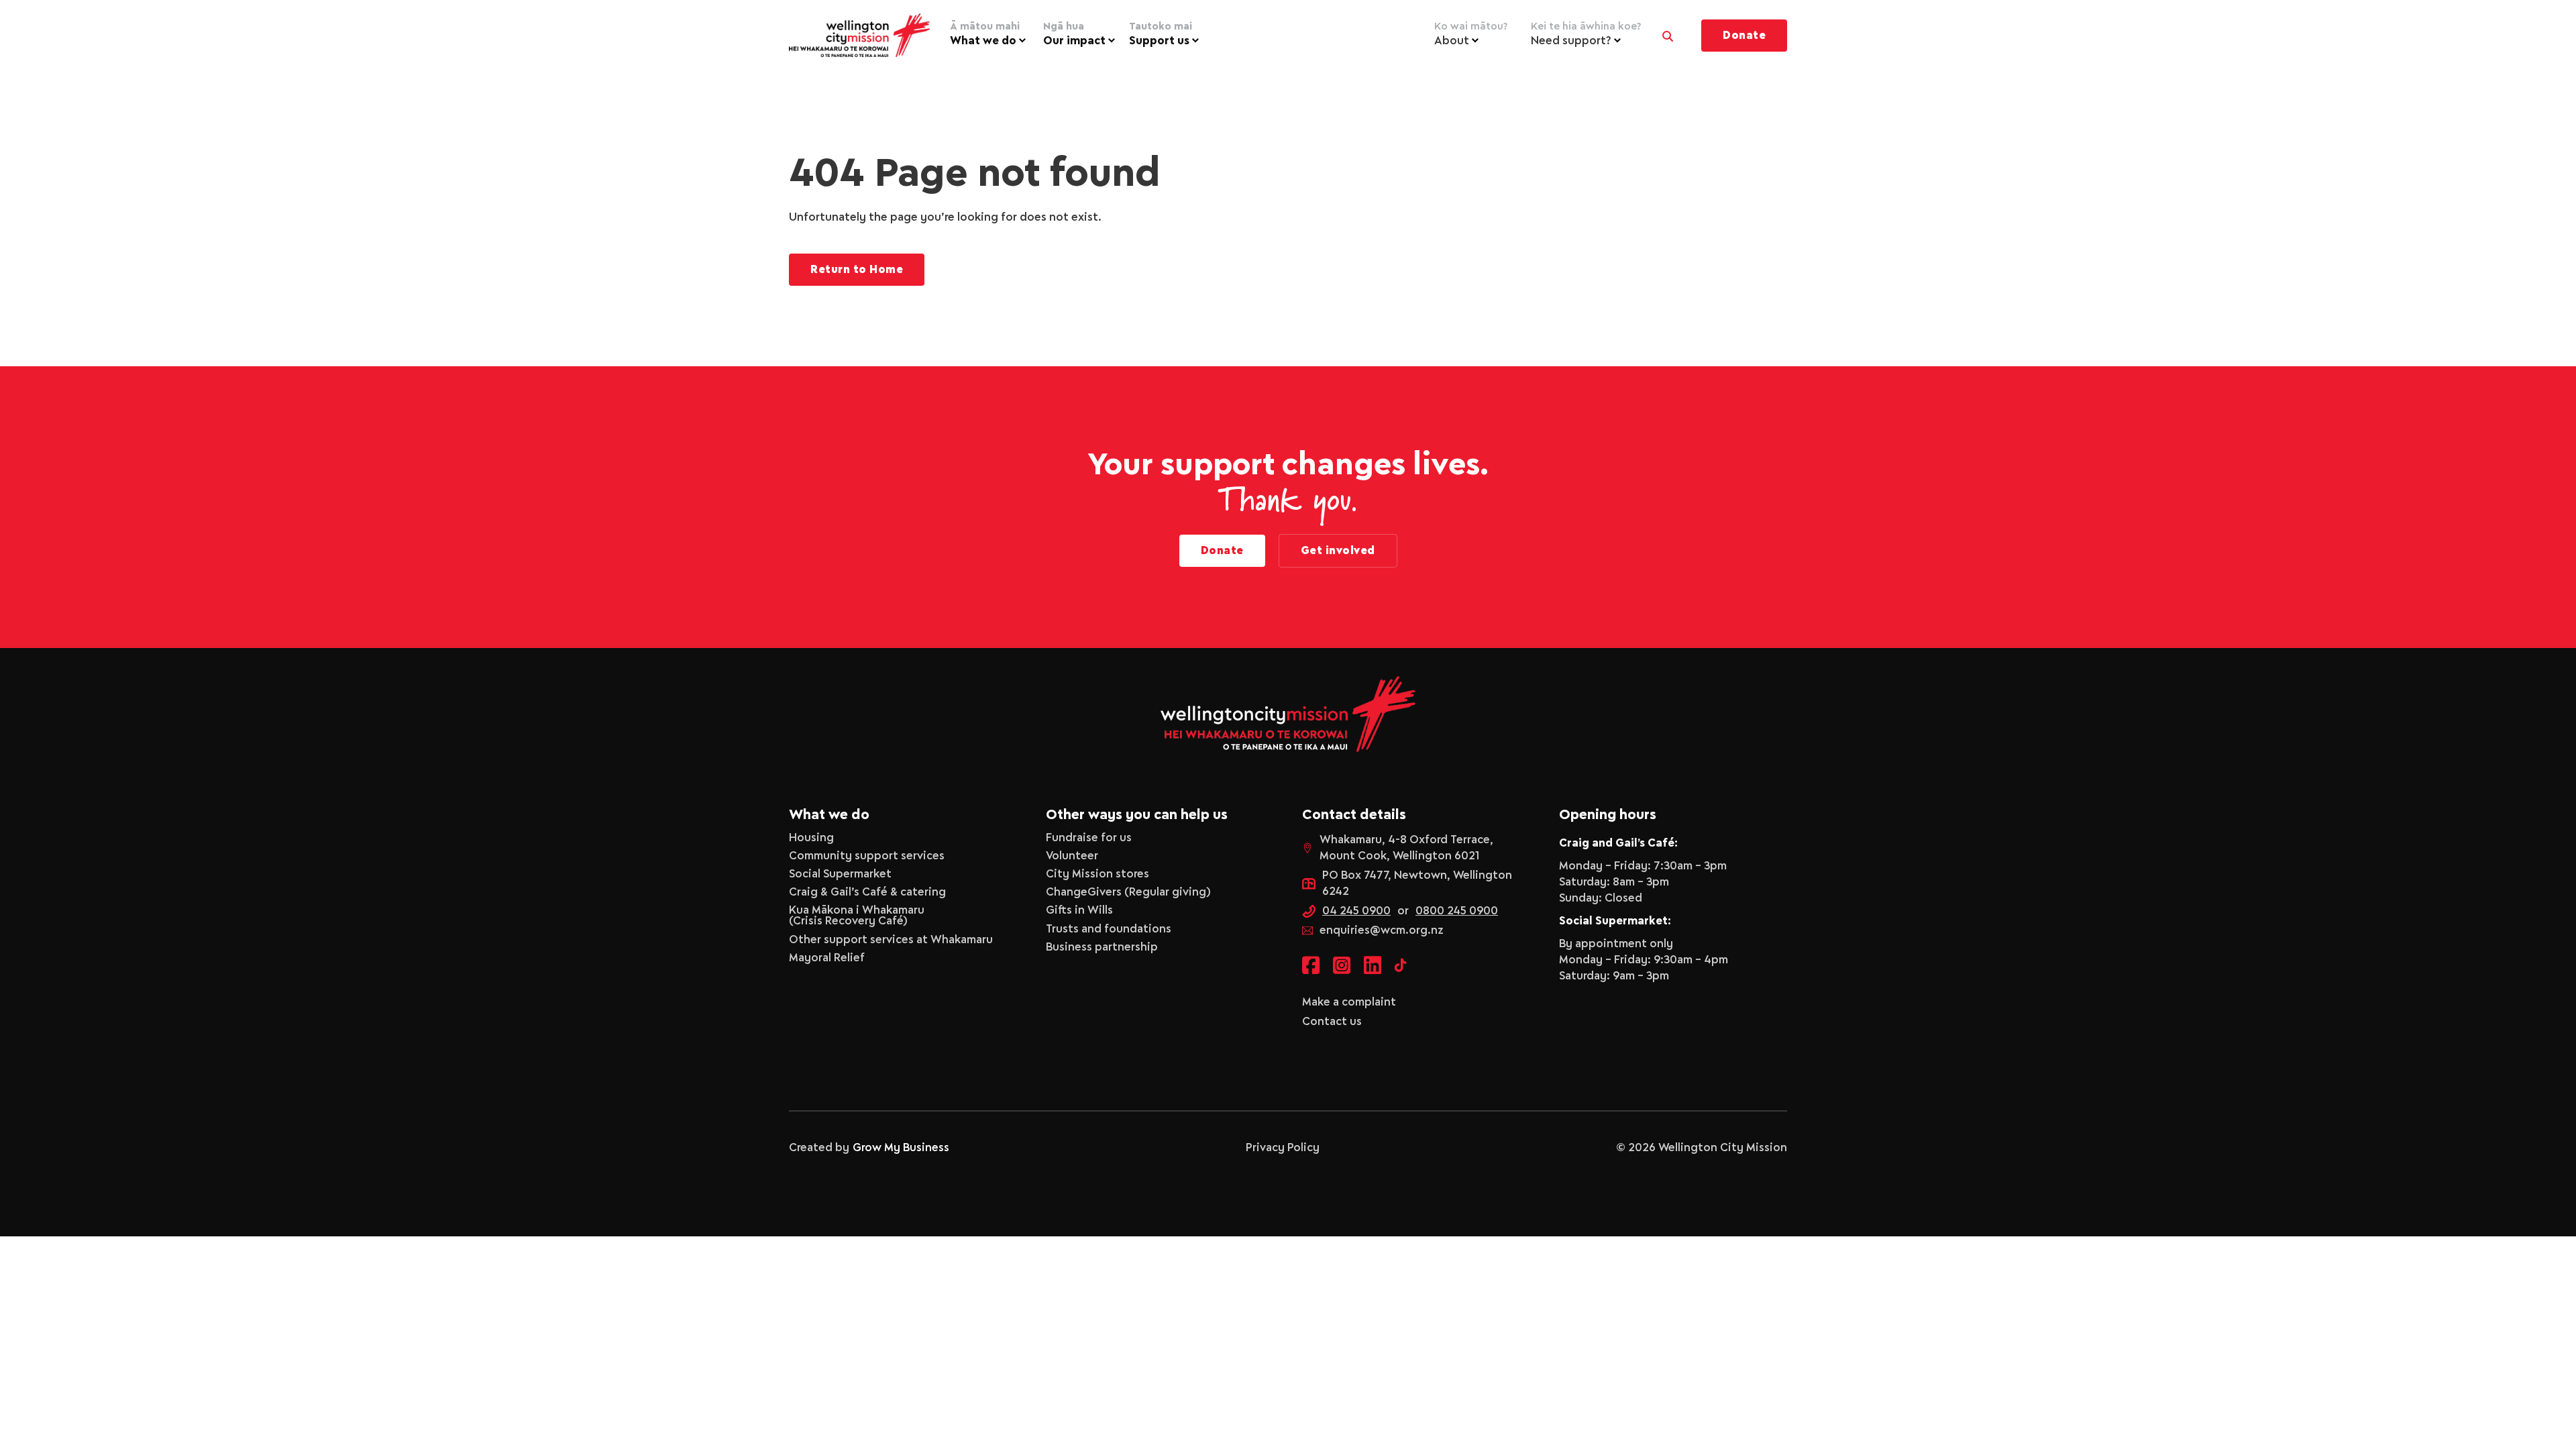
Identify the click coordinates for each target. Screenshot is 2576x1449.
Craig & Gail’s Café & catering (867, 892)
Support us (1161, 34)
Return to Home (857, 270)
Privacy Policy (1283, 1148)
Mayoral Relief (827, 958)
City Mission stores (1097, 874)
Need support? (1586, 34)
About (1471, 34)
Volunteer (1072, 856)
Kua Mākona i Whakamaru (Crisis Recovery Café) (857, 916)
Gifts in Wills (1079, 910)
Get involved (1338, 551)
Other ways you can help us (1137, 815)
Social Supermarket (840, 874)
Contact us (1332, 1022)
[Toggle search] (1668, 33)
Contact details (1354, 815)
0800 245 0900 (1457, 911)
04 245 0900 (1356, 911)
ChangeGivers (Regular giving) (1128, 892)
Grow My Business (901, 1148)
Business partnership (1102, 947)
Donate (1744, 36)
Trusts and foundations (1109, 929)
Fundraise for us (1089, 838)
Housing (811, 838)
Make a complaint (1349, 1002)
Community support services (867, 856)
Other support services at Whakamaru (891, 940)
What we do (985, 34)
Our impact (1074, 34)
